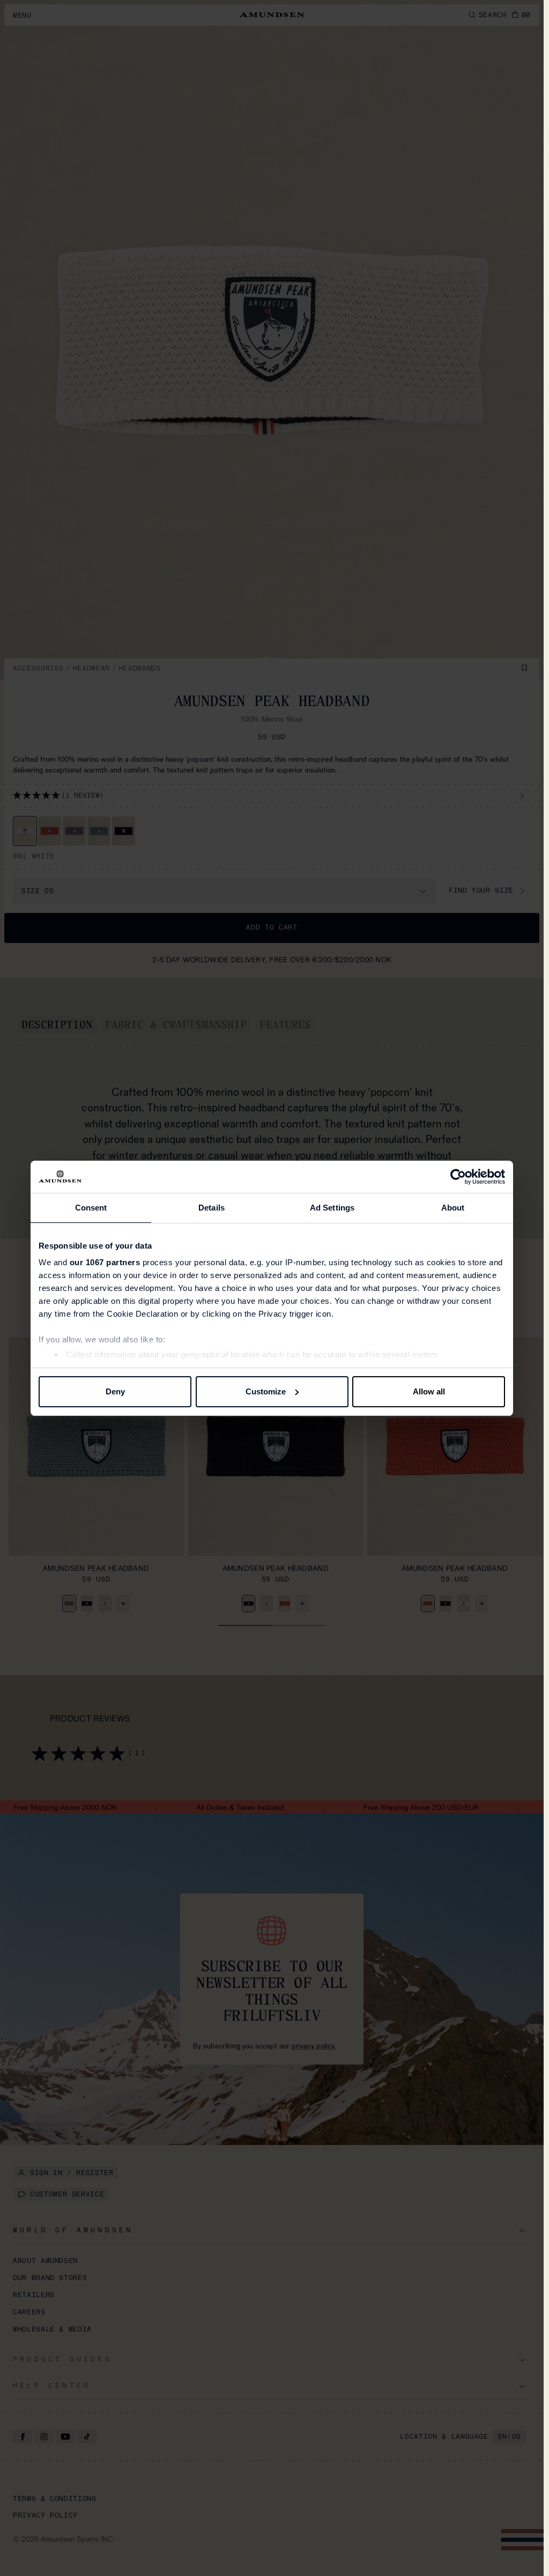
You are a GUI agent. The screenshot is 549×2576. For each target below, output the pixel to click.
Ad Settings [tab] (332, 1208)
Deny (115, 1391)
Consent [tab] (91, 1208)
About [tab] (453, 1208)
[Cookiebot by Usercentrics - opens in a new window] (458, 1177)
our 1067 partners (105, 1262)
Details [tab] (212, 1208)
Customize (266, 1391)
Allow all (429, 1391)
